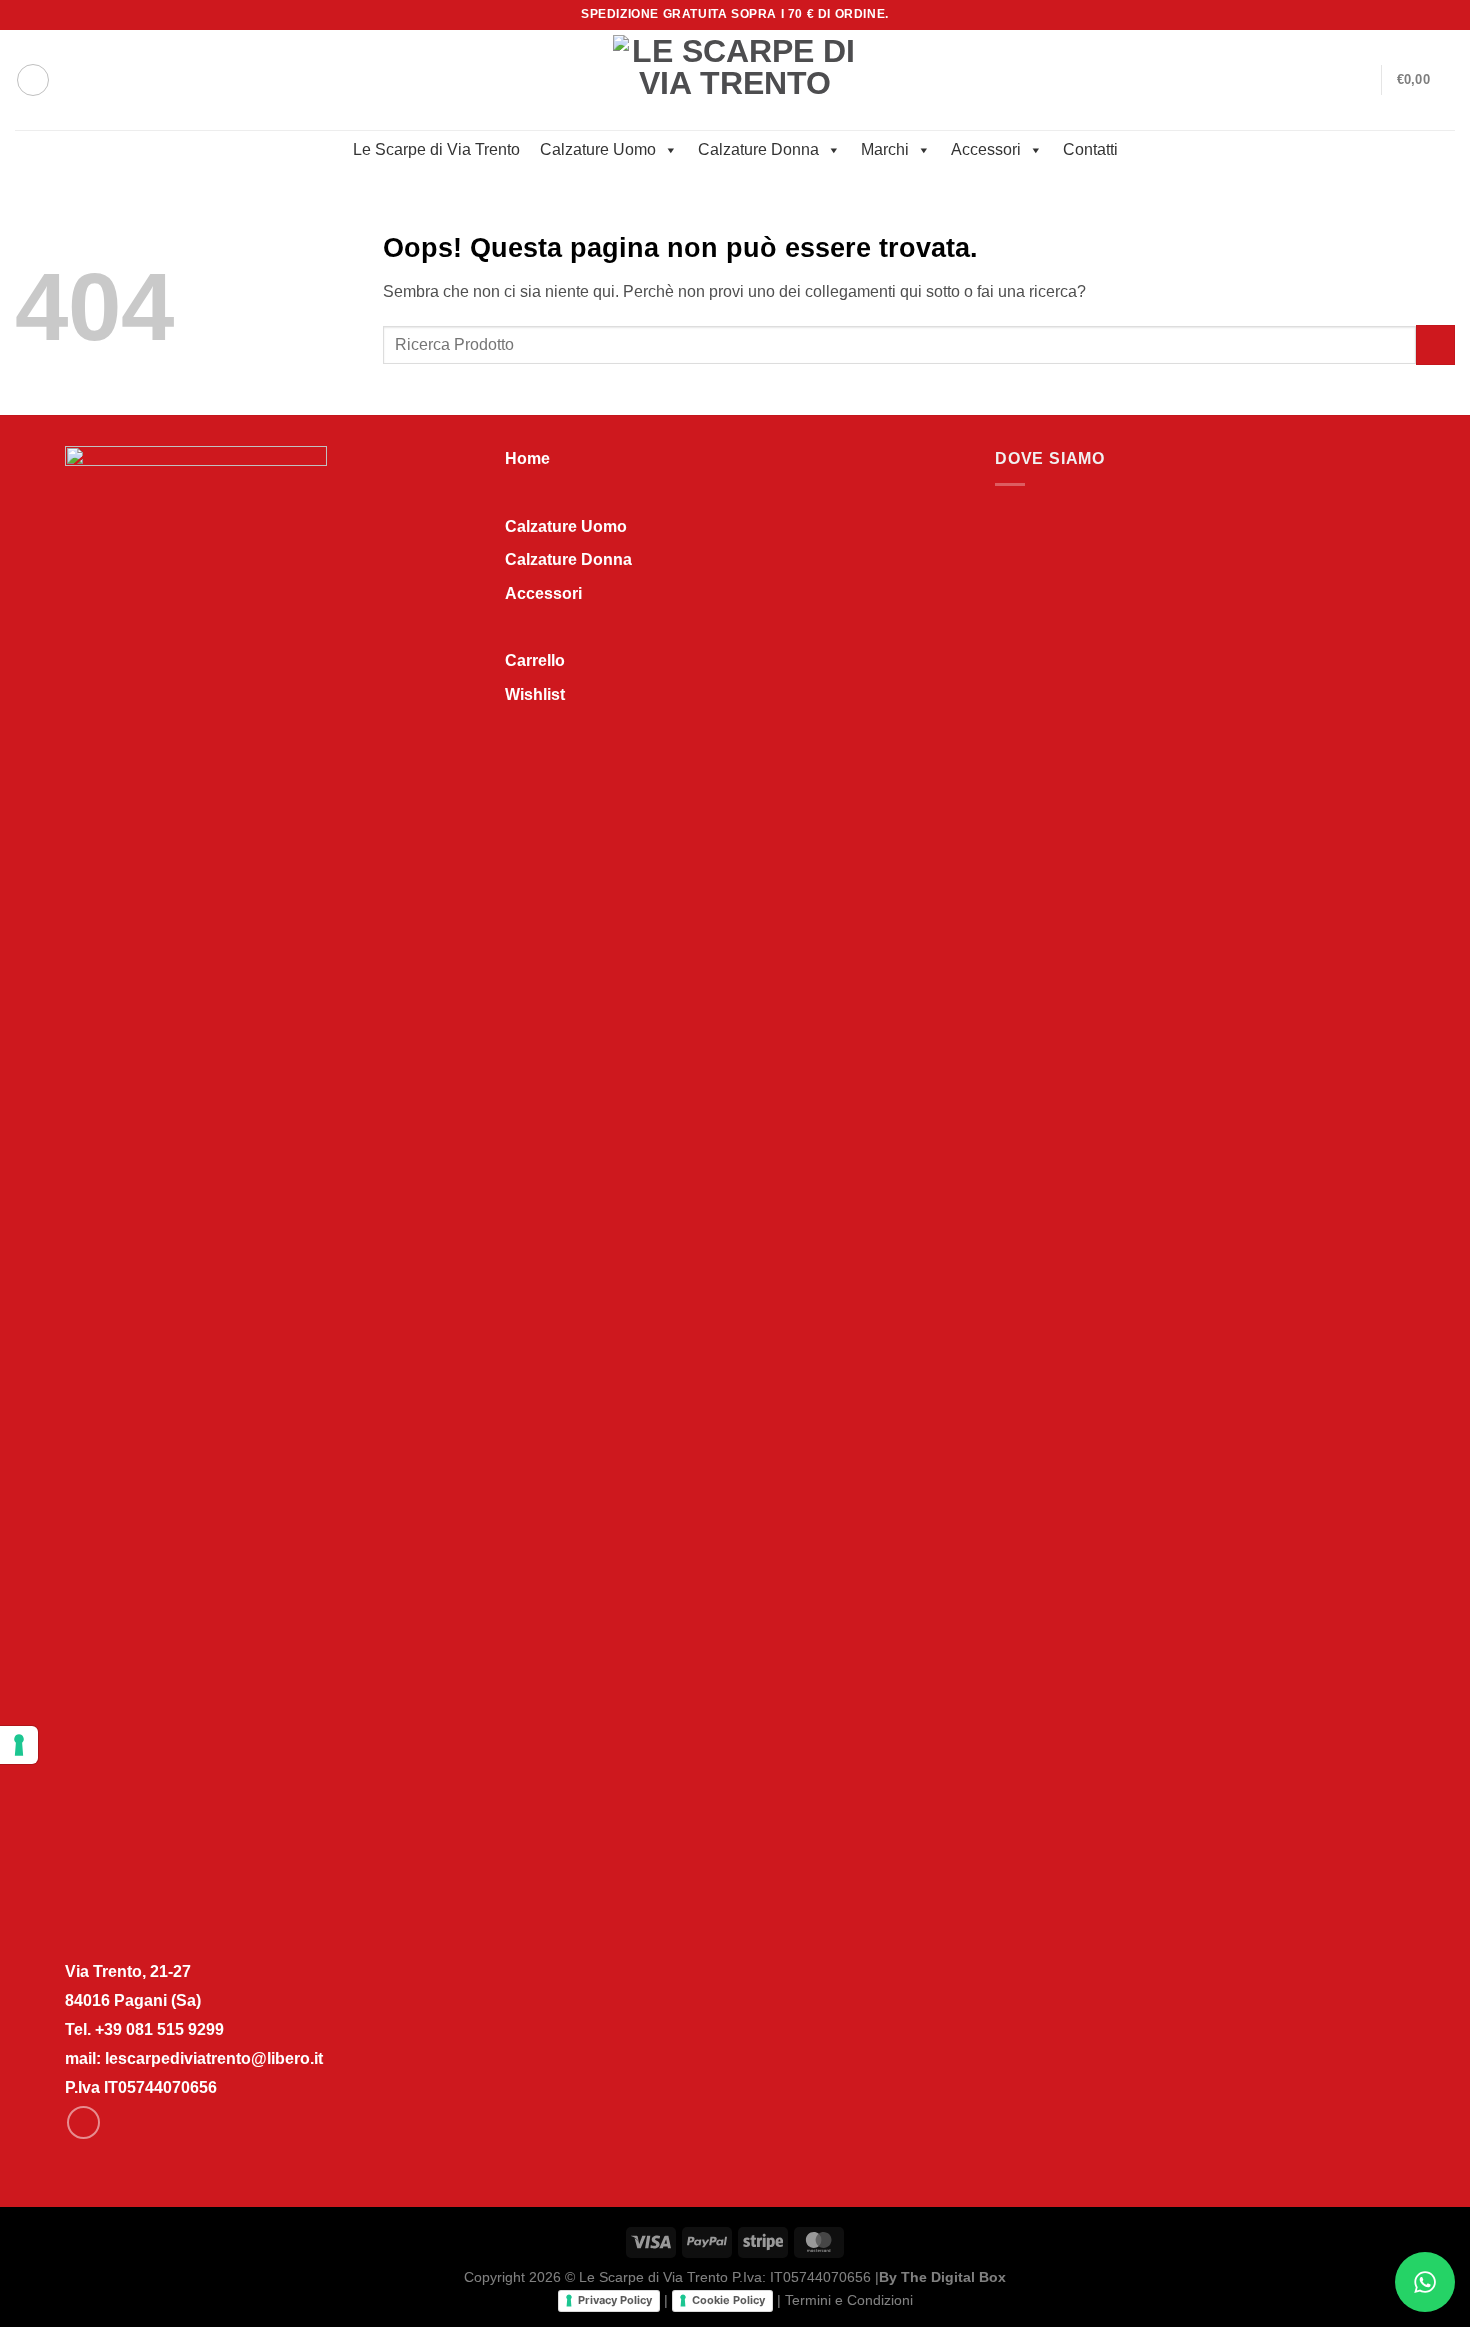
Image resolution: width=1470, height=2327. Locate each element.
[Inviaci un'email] (1445, 15)
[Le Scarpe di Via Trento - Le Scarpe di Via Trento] (735, 79)
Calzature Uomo (598, 149)
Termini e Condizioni (849, 2300)
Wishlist (535, 694)
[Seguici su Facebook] (1426, 15)
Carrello (535, 660)
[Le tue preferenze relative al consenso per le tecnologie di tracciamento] (19, 1745)
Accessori (986, 149)
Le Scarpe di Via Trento (436, 149)
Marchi (885, 149)
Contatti (1090, 149)
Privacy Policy (615, 2300)
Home (527, 458)
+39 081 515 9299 (159, 2029)
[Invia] (1435, 344)
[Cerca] (33, 80)
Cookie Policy (728, 2300)
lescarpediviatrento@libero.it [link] (214, 2058)
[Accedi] (1357, 80)
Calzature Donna (758, 149)
